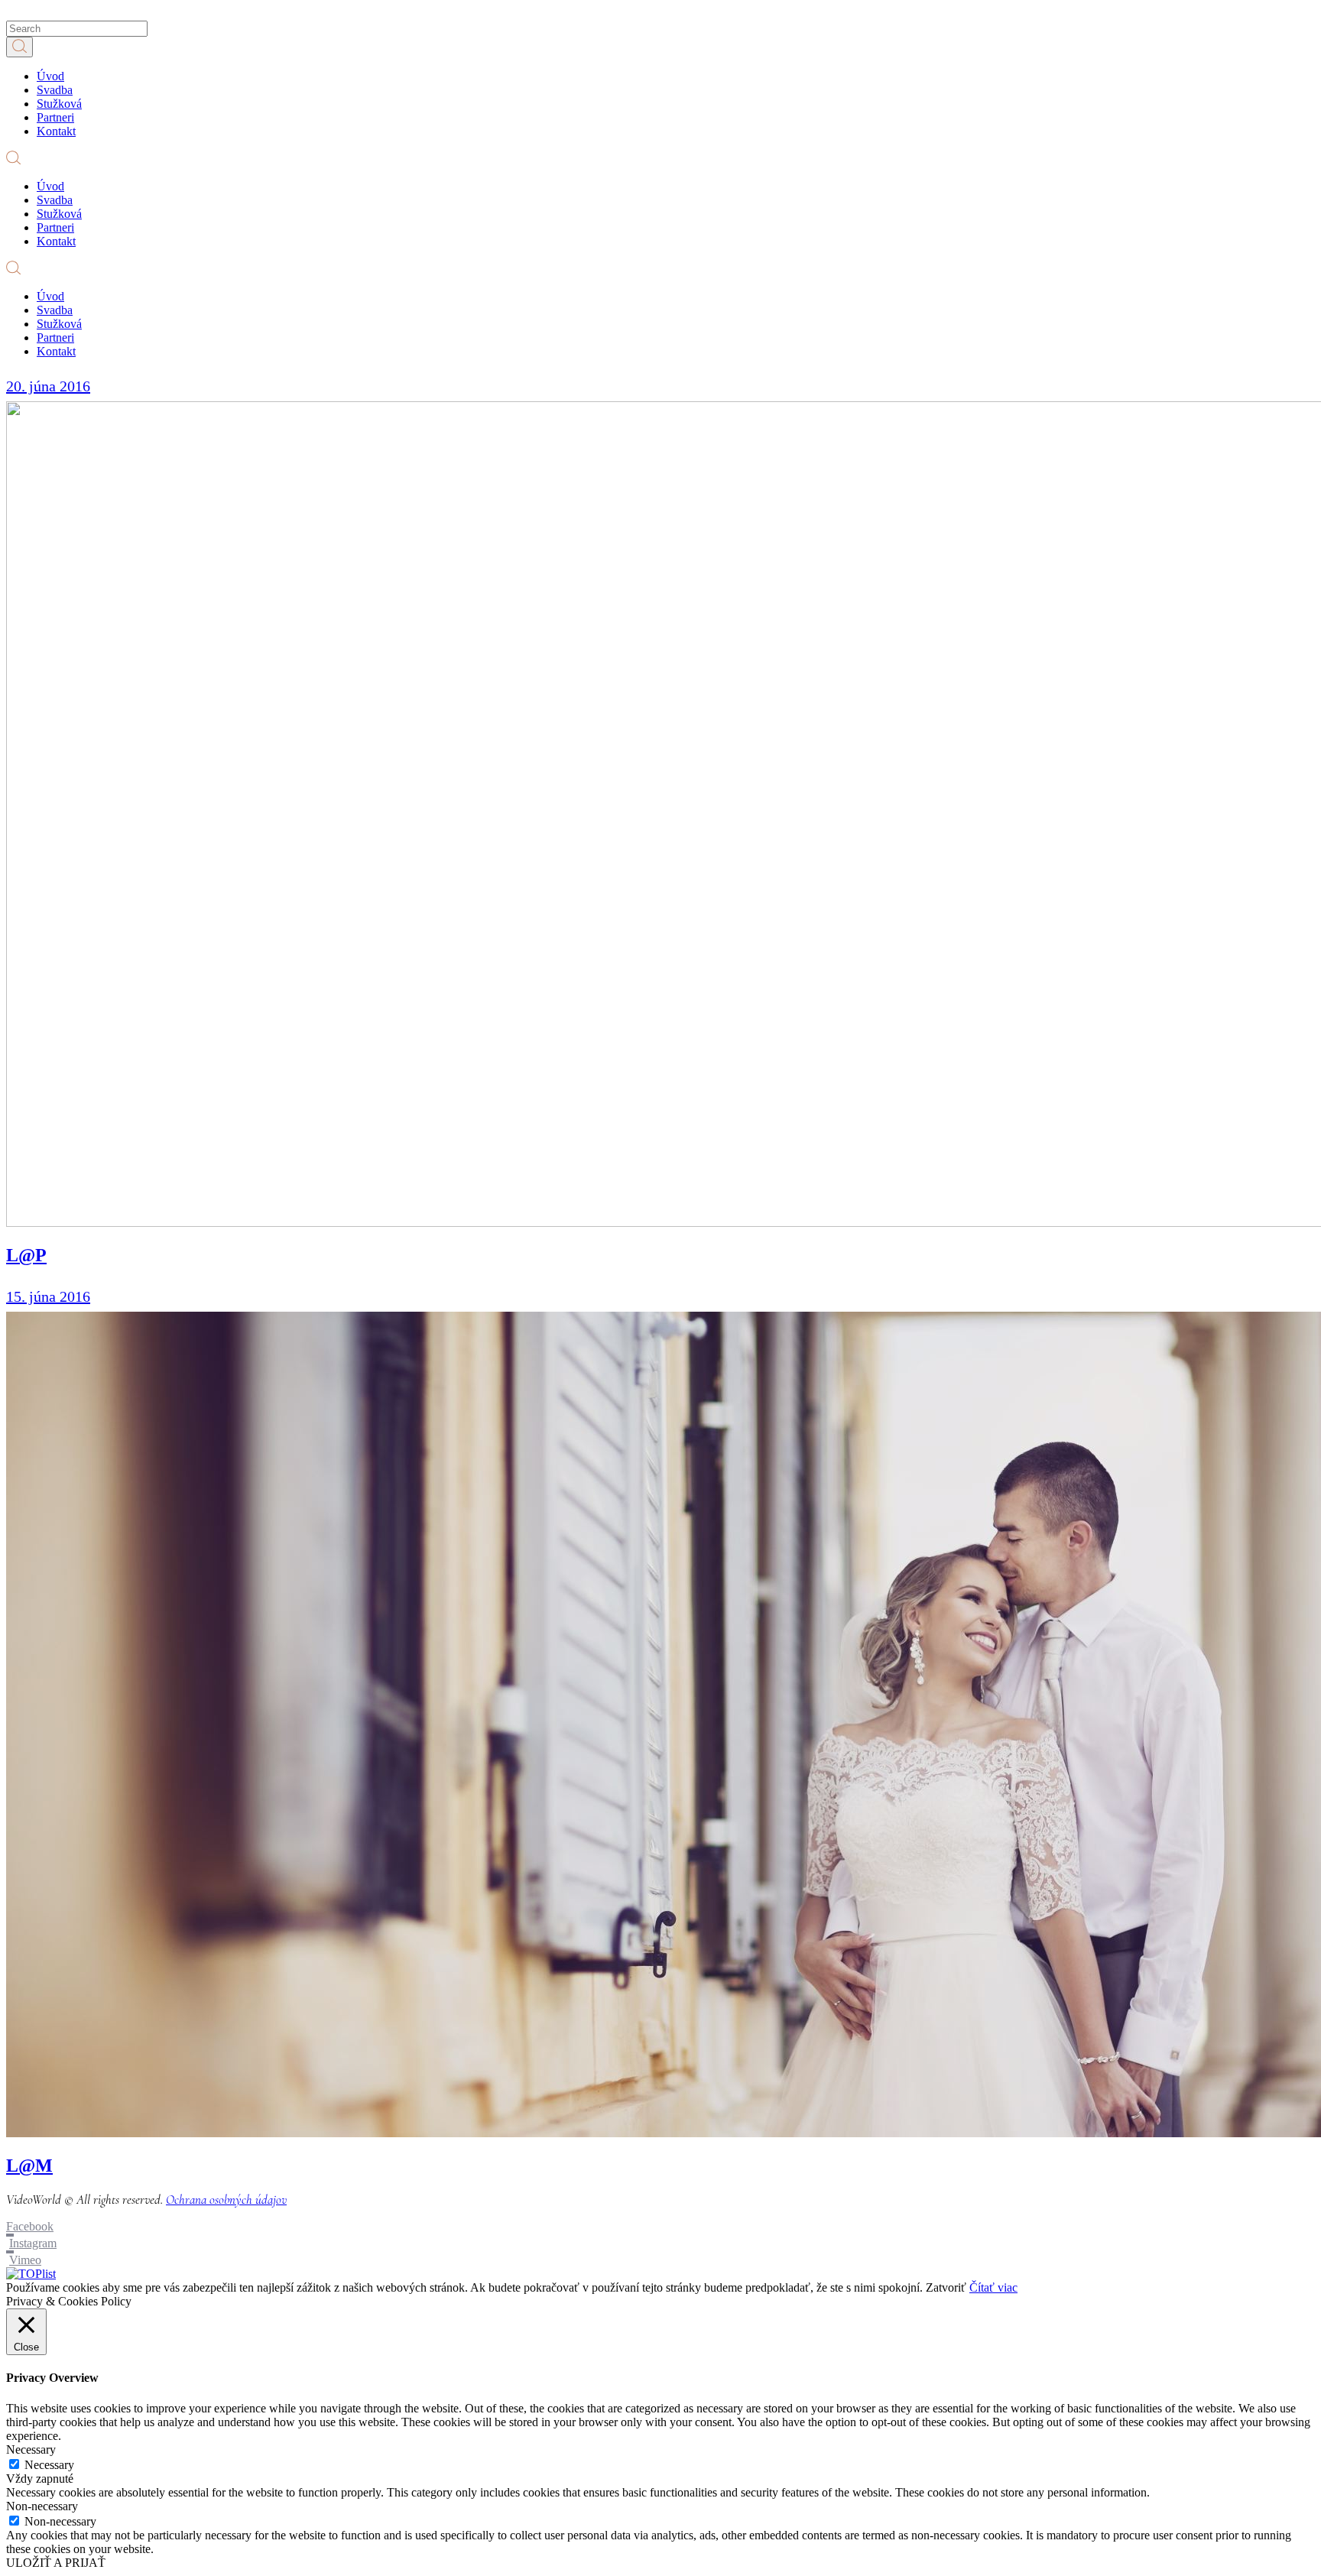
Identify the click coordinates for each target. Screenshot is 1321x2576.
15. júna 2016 (48, 1296)
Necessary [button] (31, 2449)
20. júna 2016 (48, 386)
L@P (26, 1255)
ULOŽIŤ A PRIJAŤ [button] (56, 2563)
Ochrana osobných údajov (226, 2200)
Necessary (49, 2465)
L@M (29, 2166)
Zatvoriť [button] (946, 2287)
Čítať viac (993, 2287)
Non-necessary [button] (42, 2506)
